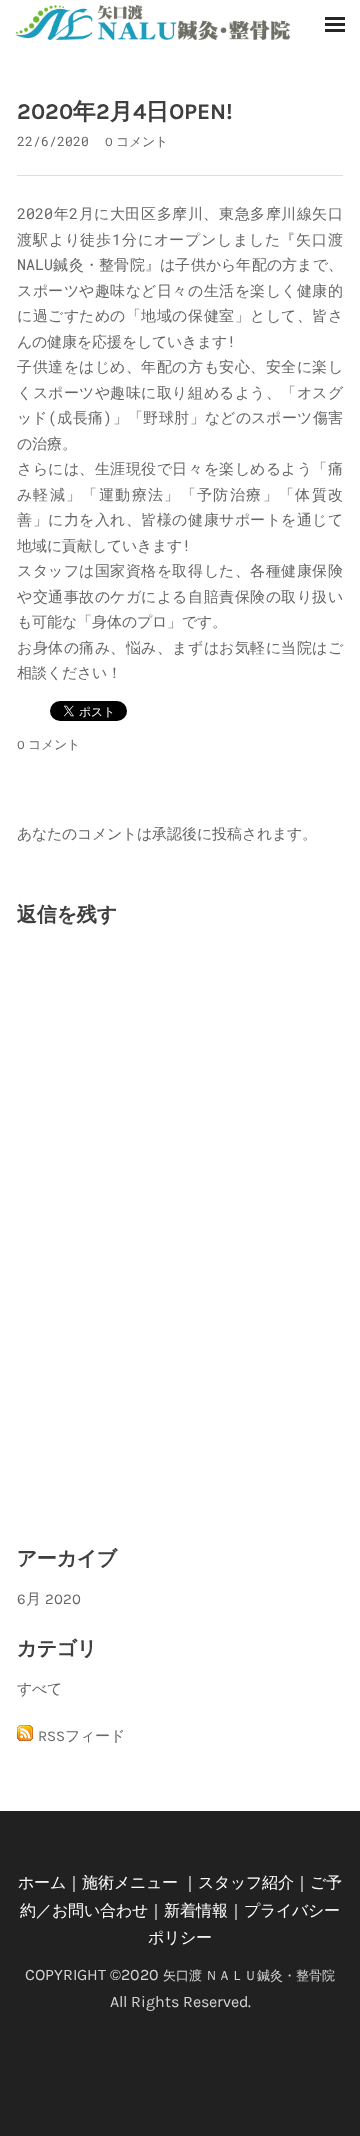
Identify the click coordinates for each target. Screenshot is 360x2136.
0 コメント (136, 141)
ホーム (42, 1882)
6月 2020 (49, 1599)
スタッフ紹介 (246, 1882)
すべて (39, 1689)
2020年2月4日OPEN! (125, 111)
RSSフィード (81, 1736)
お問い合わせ (100, 1910)
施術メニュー (130, 1882)
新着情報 (196, 1910)
